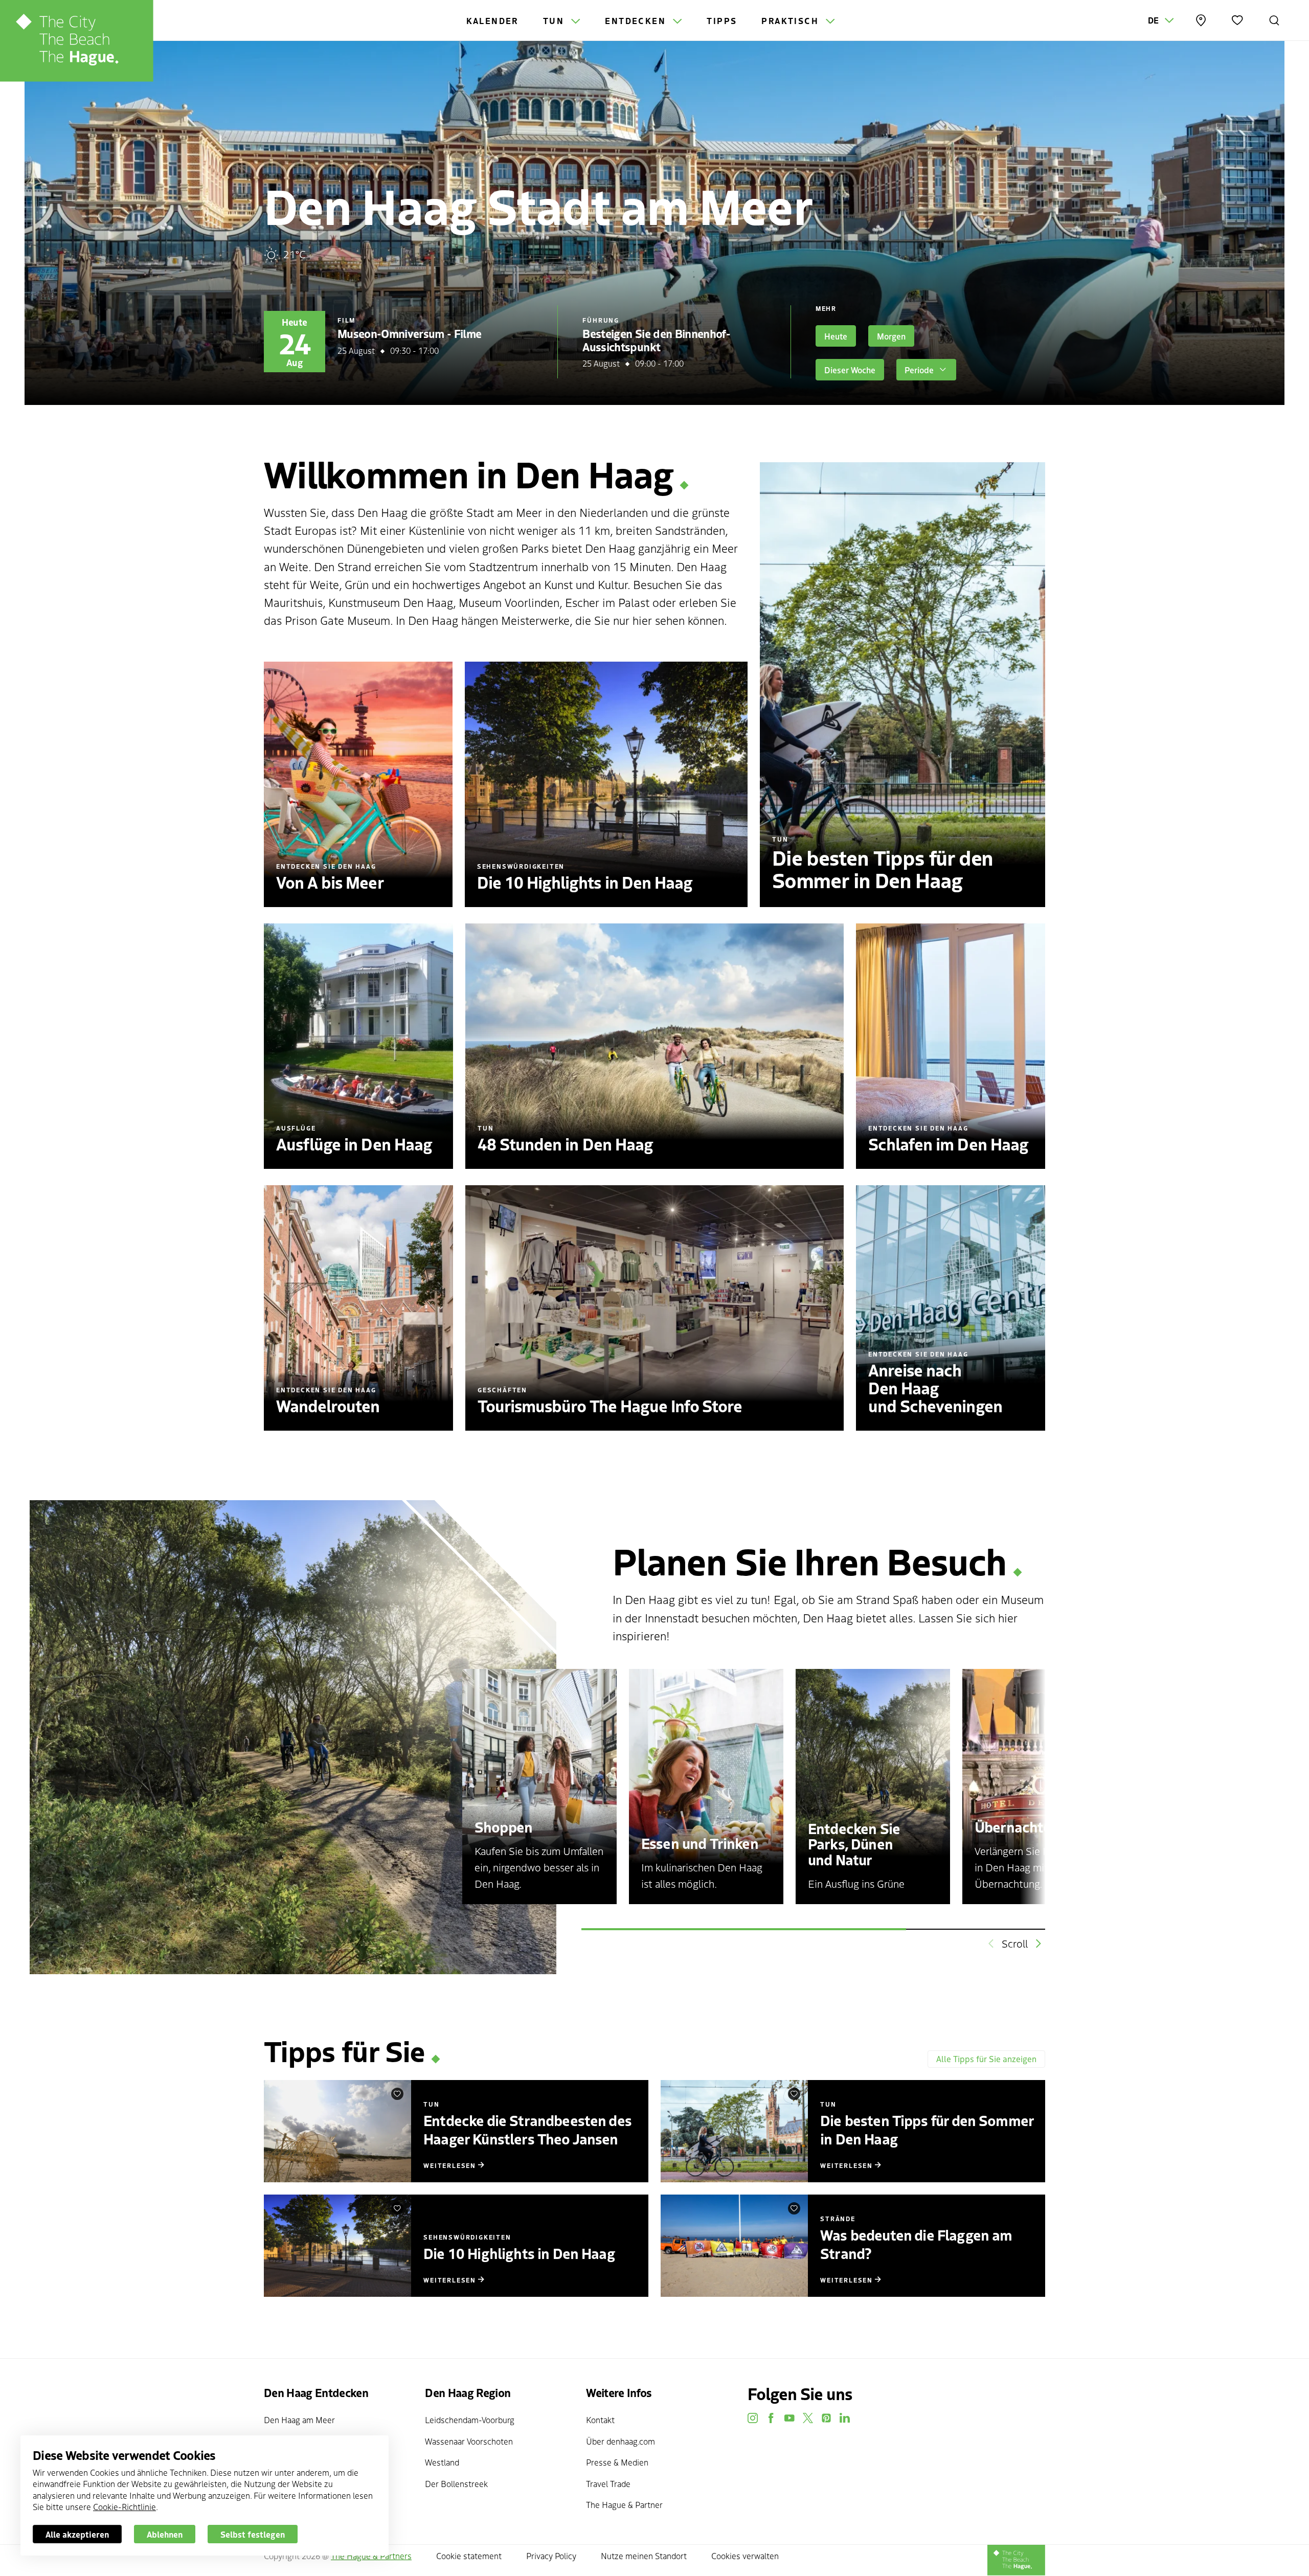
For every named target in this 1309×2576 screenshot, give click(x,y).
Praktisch (792, 20)
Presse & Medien (617, 2462)
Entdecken (637, 20)
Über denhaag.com (620, 2441)
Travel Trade (608, 2483)
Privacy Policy (551, 2556)
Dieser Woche (850, 370)
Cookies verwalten (745, 2556)
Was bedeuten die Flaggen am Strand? (916, 2244)
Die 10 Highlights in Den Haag (519, 2253)
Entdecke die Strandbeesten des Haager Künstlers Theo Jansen (527, 2129)
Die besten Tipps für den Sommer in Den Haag (927, 2129)
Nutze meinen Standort (644, 2556)
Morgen (891, 336)
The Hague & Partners (371, 2556)
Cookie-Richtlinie (125, 2506)
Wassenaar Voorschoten (469, 2441)
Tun (555, 20)
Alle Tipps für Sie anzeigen (986, 2059)
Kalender (492, 20)
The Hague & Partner (624, 2504)
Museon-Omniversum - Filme (410, 333)
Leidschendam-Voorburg (470, 2420)
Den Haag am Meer (299, 2420)
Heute (836, 336)
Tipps (722, 20)
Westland (442, 2462)
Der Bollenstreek (456, 2483)
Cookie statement (469, 2556)
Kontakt (600, 2420)
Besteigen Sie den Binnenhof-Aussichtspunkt (656, 340)
